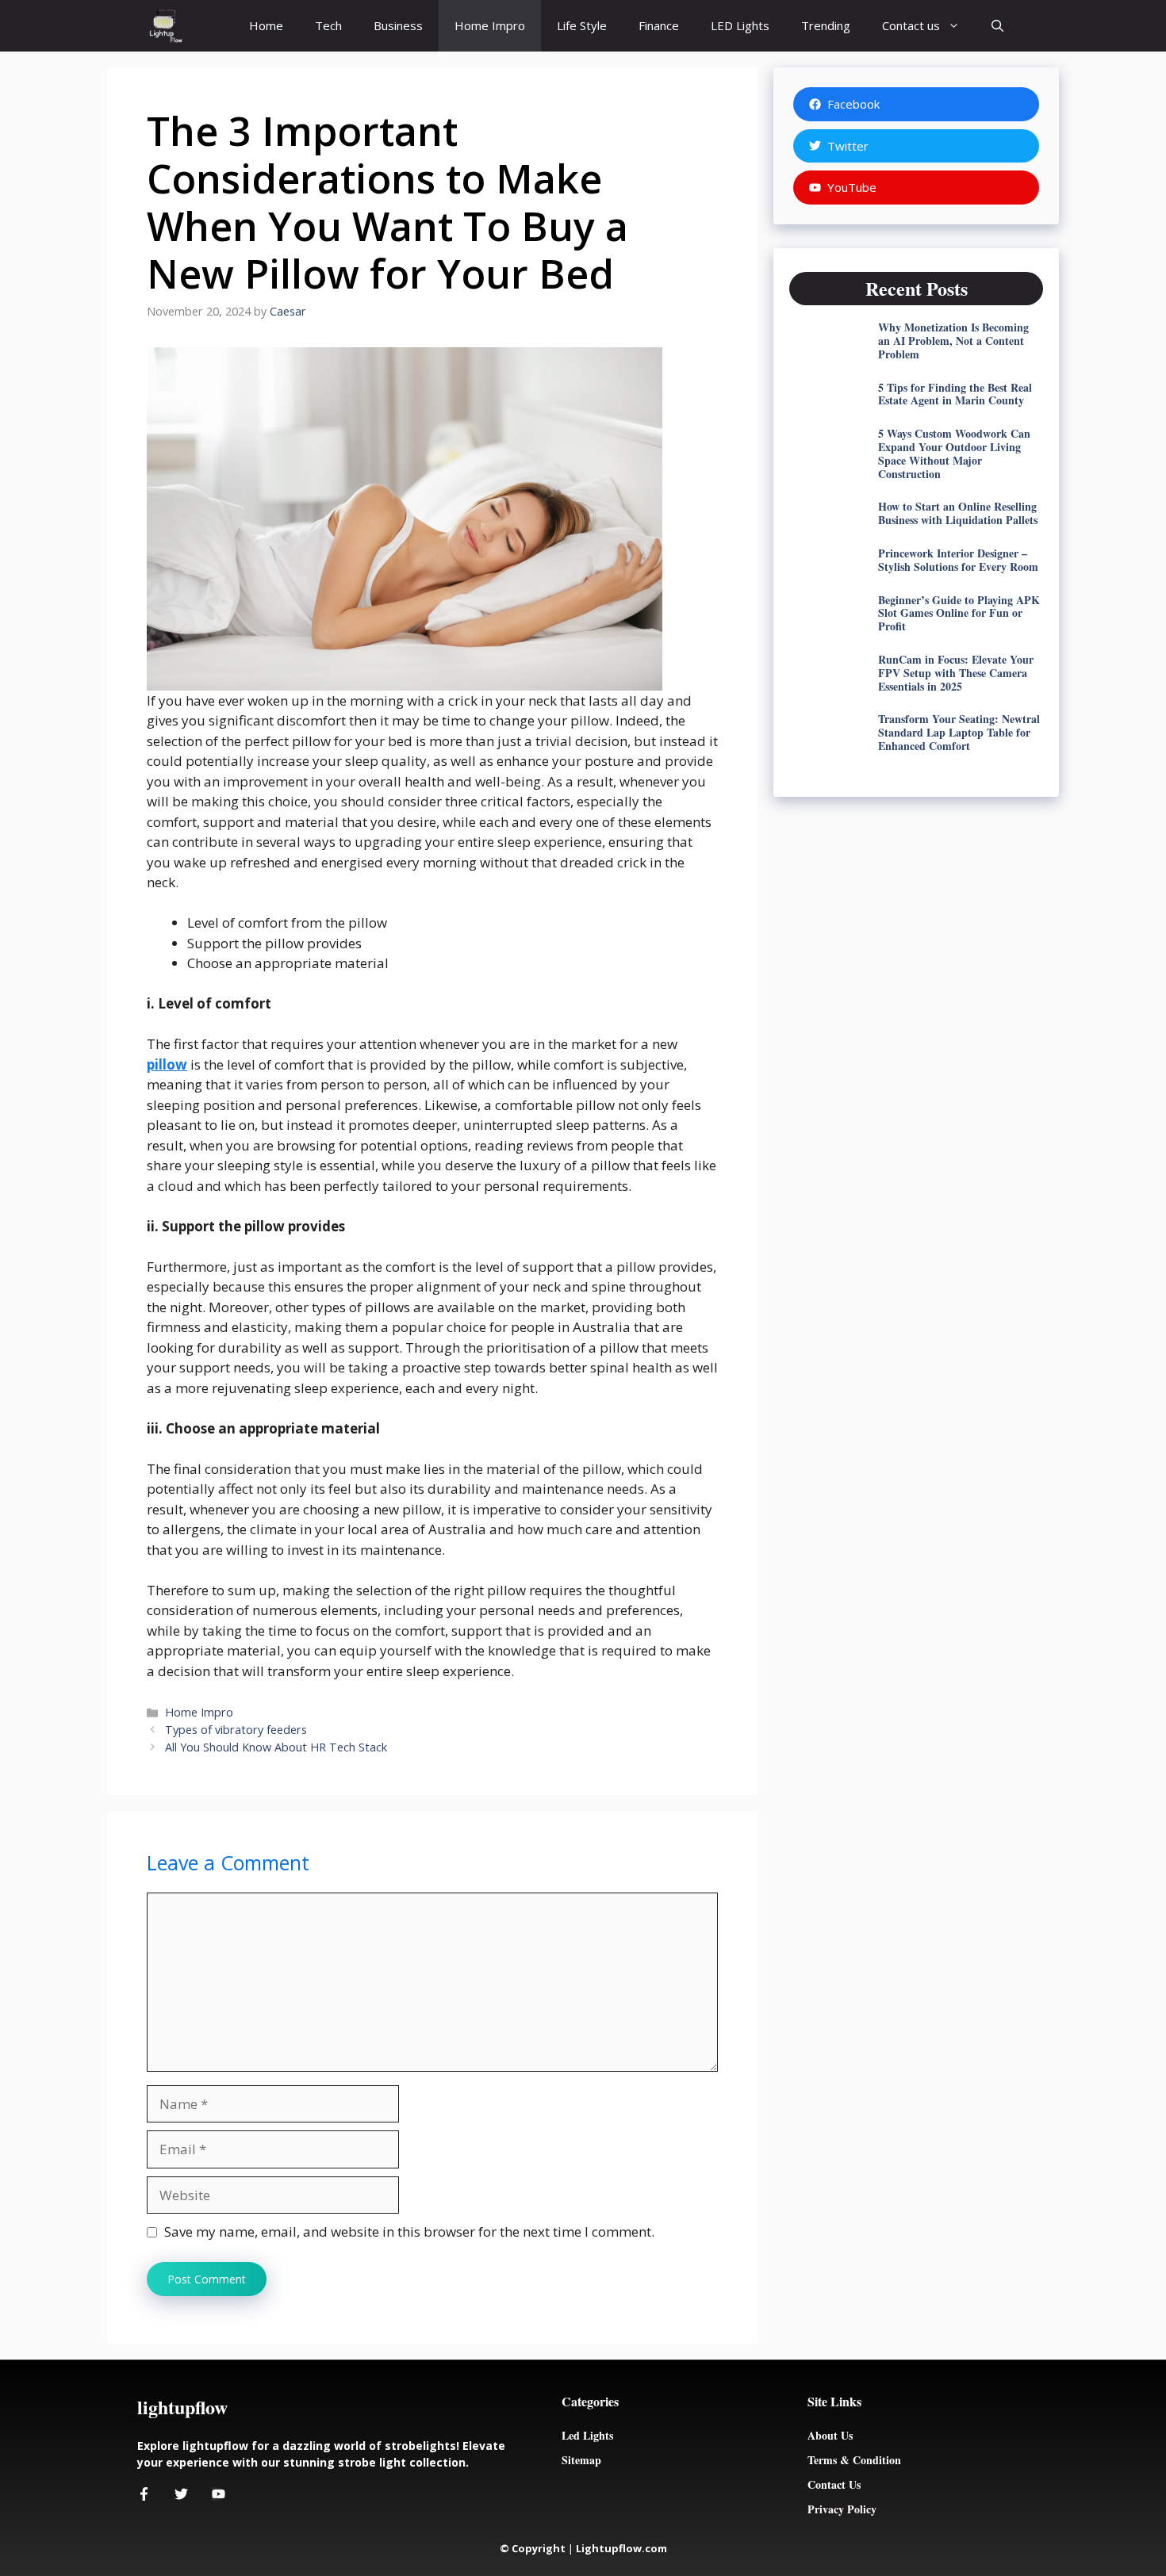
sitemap (581, 2460)
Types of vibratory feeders (238, 1730)
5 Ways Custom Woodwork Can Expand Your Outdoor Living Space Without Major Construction (954, 453)
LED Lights (740, 25)
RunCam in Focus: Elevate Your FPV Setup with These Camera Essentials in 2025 (956, 673)
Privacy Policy (842, 2509)
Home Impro (490, 25)
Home (266, 25)
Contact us (911, 25)
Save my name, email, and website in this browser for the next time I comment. (409, 2232)
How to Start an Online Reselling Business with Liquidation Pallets (958, 513)
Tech (328, 25)
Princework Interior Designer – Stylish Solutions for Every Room (958, 560)
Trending (826, 25)
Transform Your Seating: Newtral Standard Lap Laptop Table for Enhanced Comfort (959, 732)
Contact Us (834, 2484)
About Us (830, 2435)
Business (398, 25)
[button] (997, 26)
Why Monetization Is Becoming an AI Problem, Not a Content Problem (953, 341)
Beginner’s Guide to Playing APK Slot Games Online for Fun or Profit (959, 613)
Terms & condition (854, 2460)
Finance (659, 25)
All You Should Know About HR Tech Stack (276, 1747)
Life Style (582, 25)
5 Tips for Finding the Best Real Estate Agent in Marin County (955, 394)
